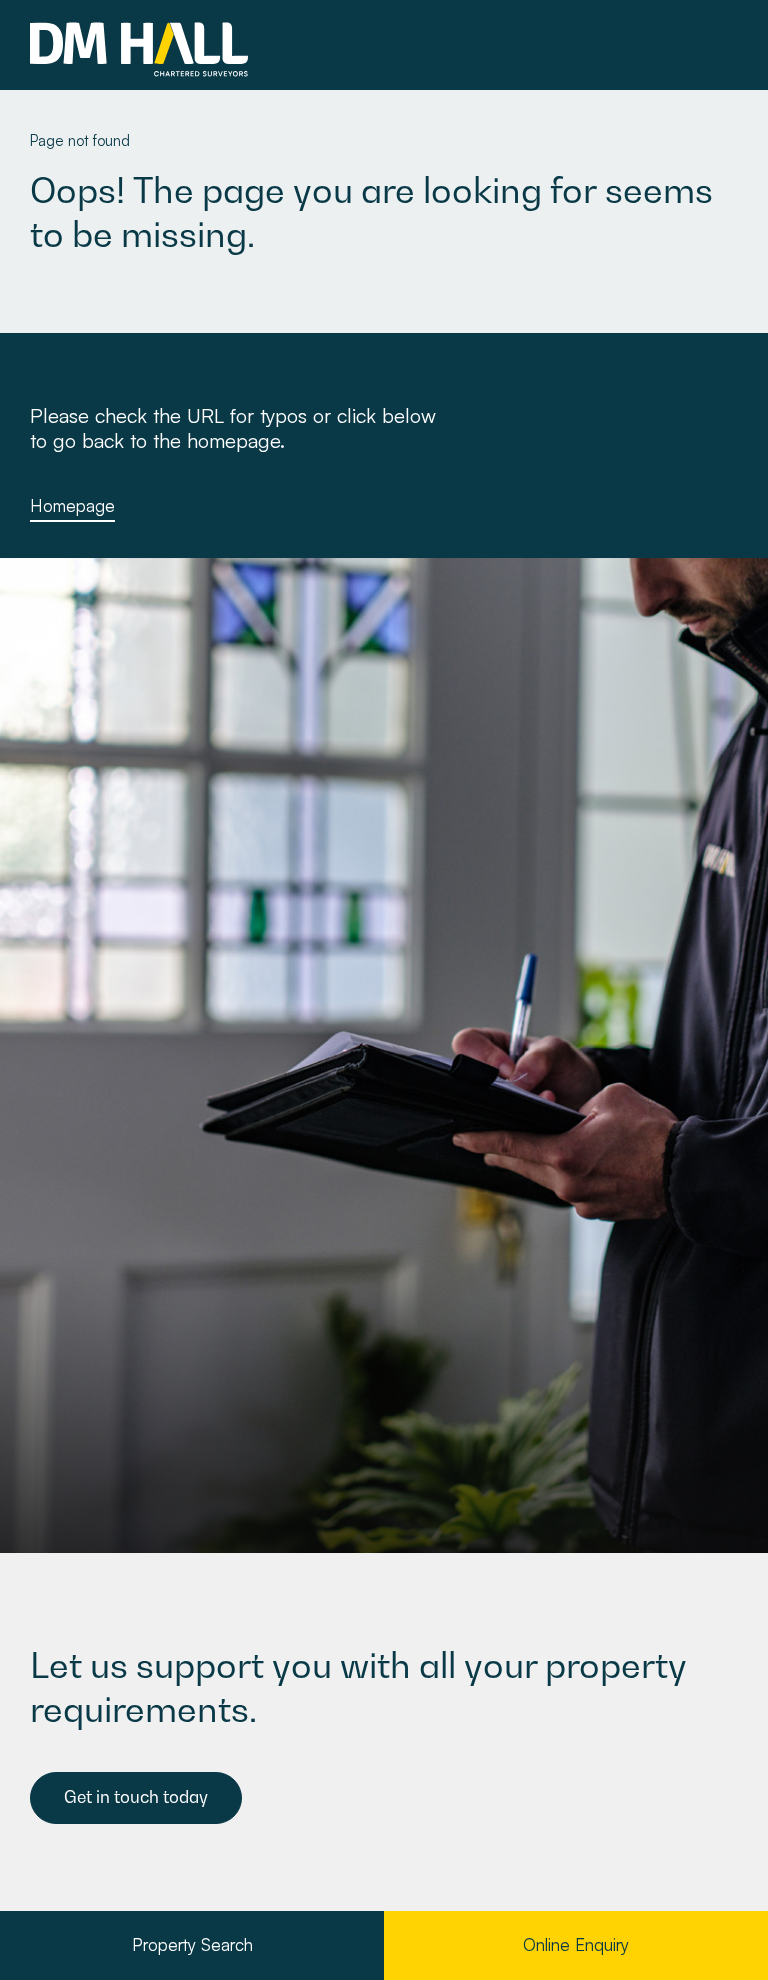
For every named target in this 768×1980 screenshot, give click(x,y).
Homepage (72, 505)
